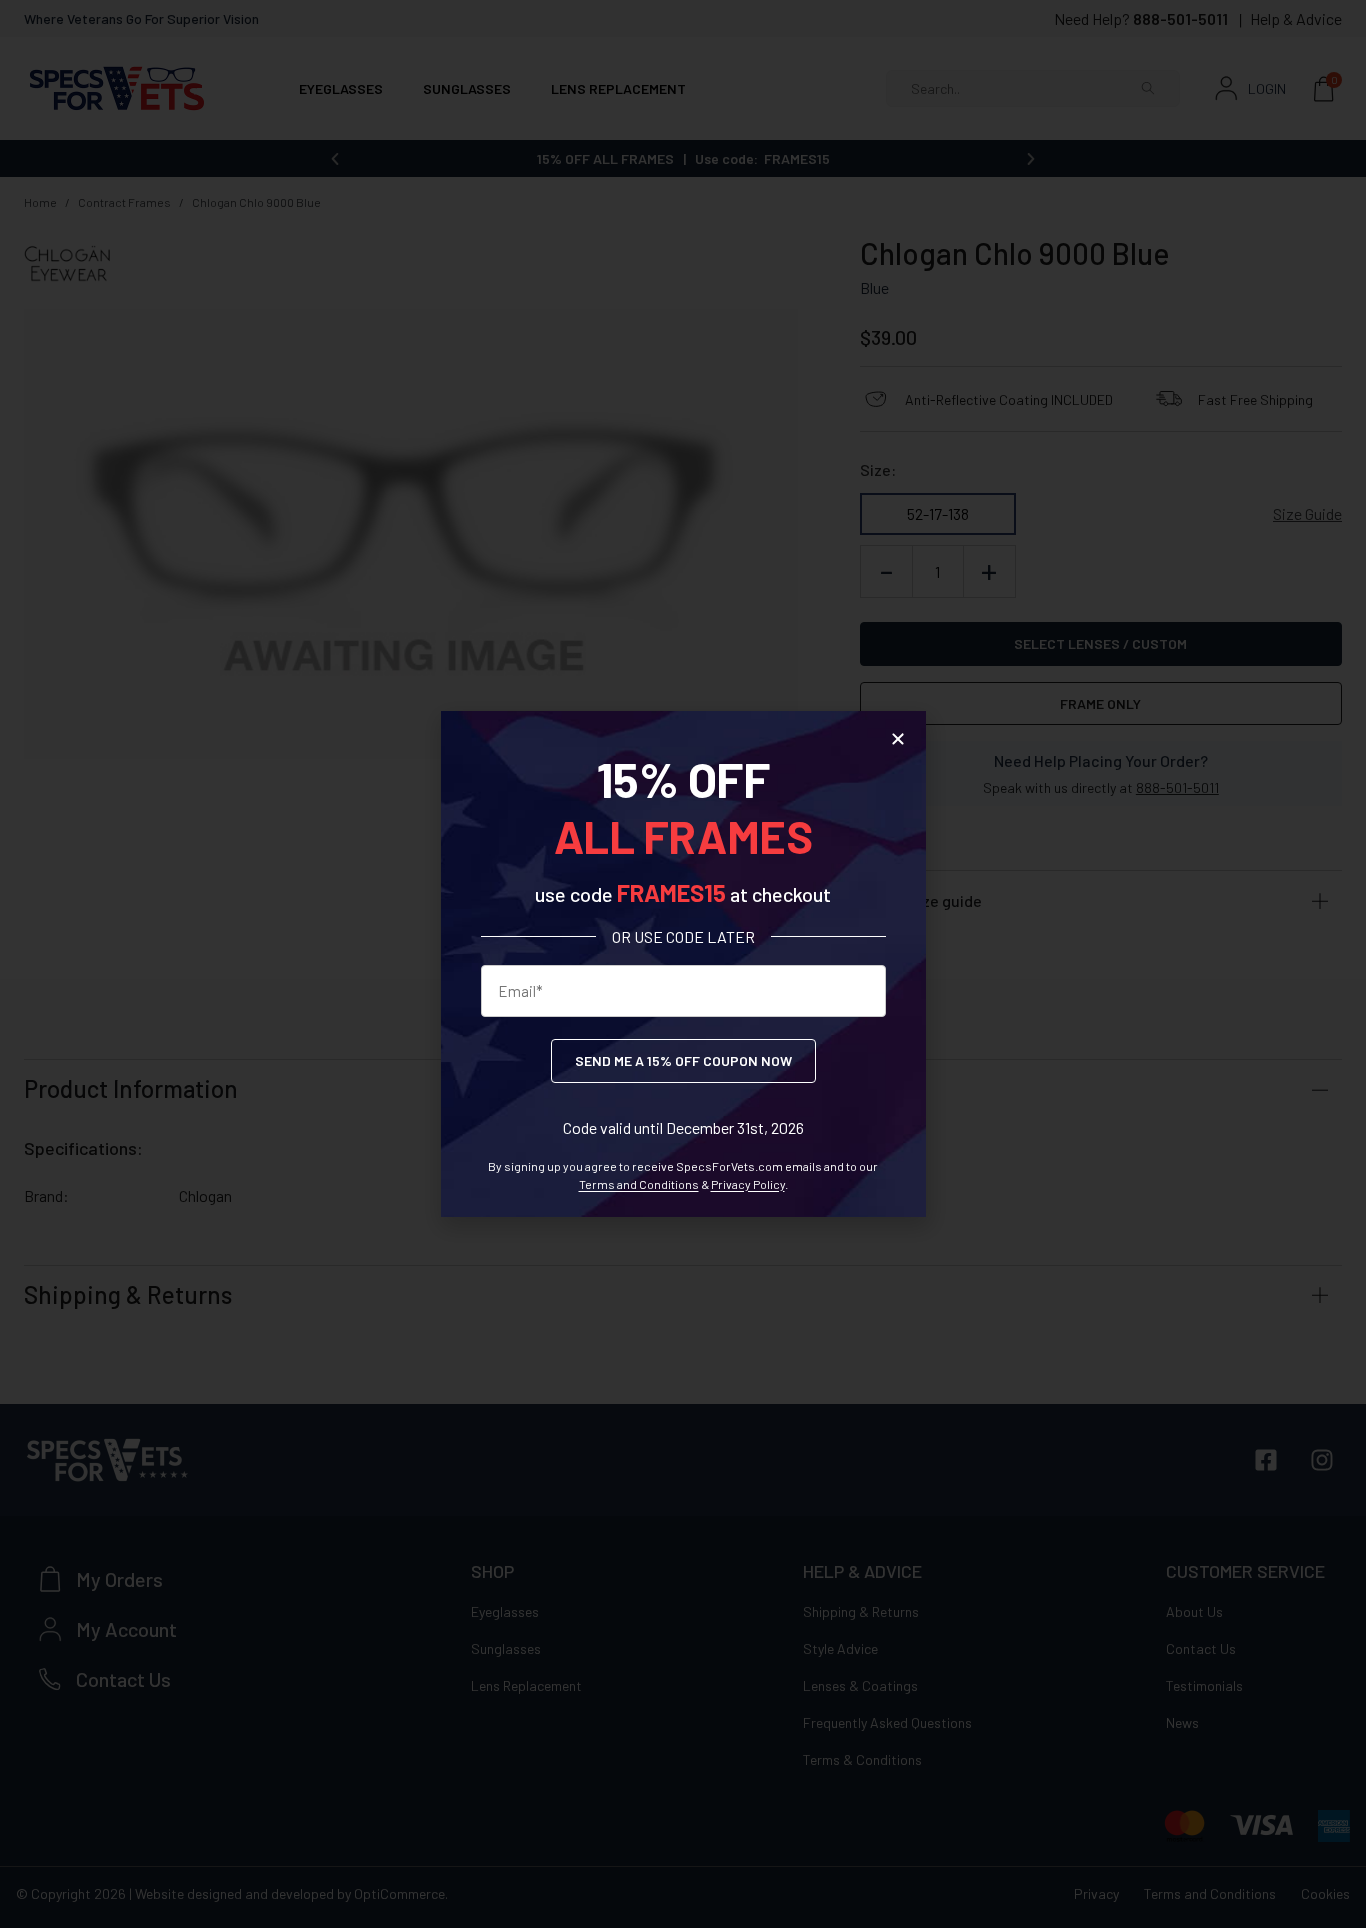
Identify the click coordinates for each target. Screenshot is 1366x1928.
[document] (683, 964)
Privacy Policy (748, 1184)
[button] (898, 739)
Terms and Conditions (639, 1184)
